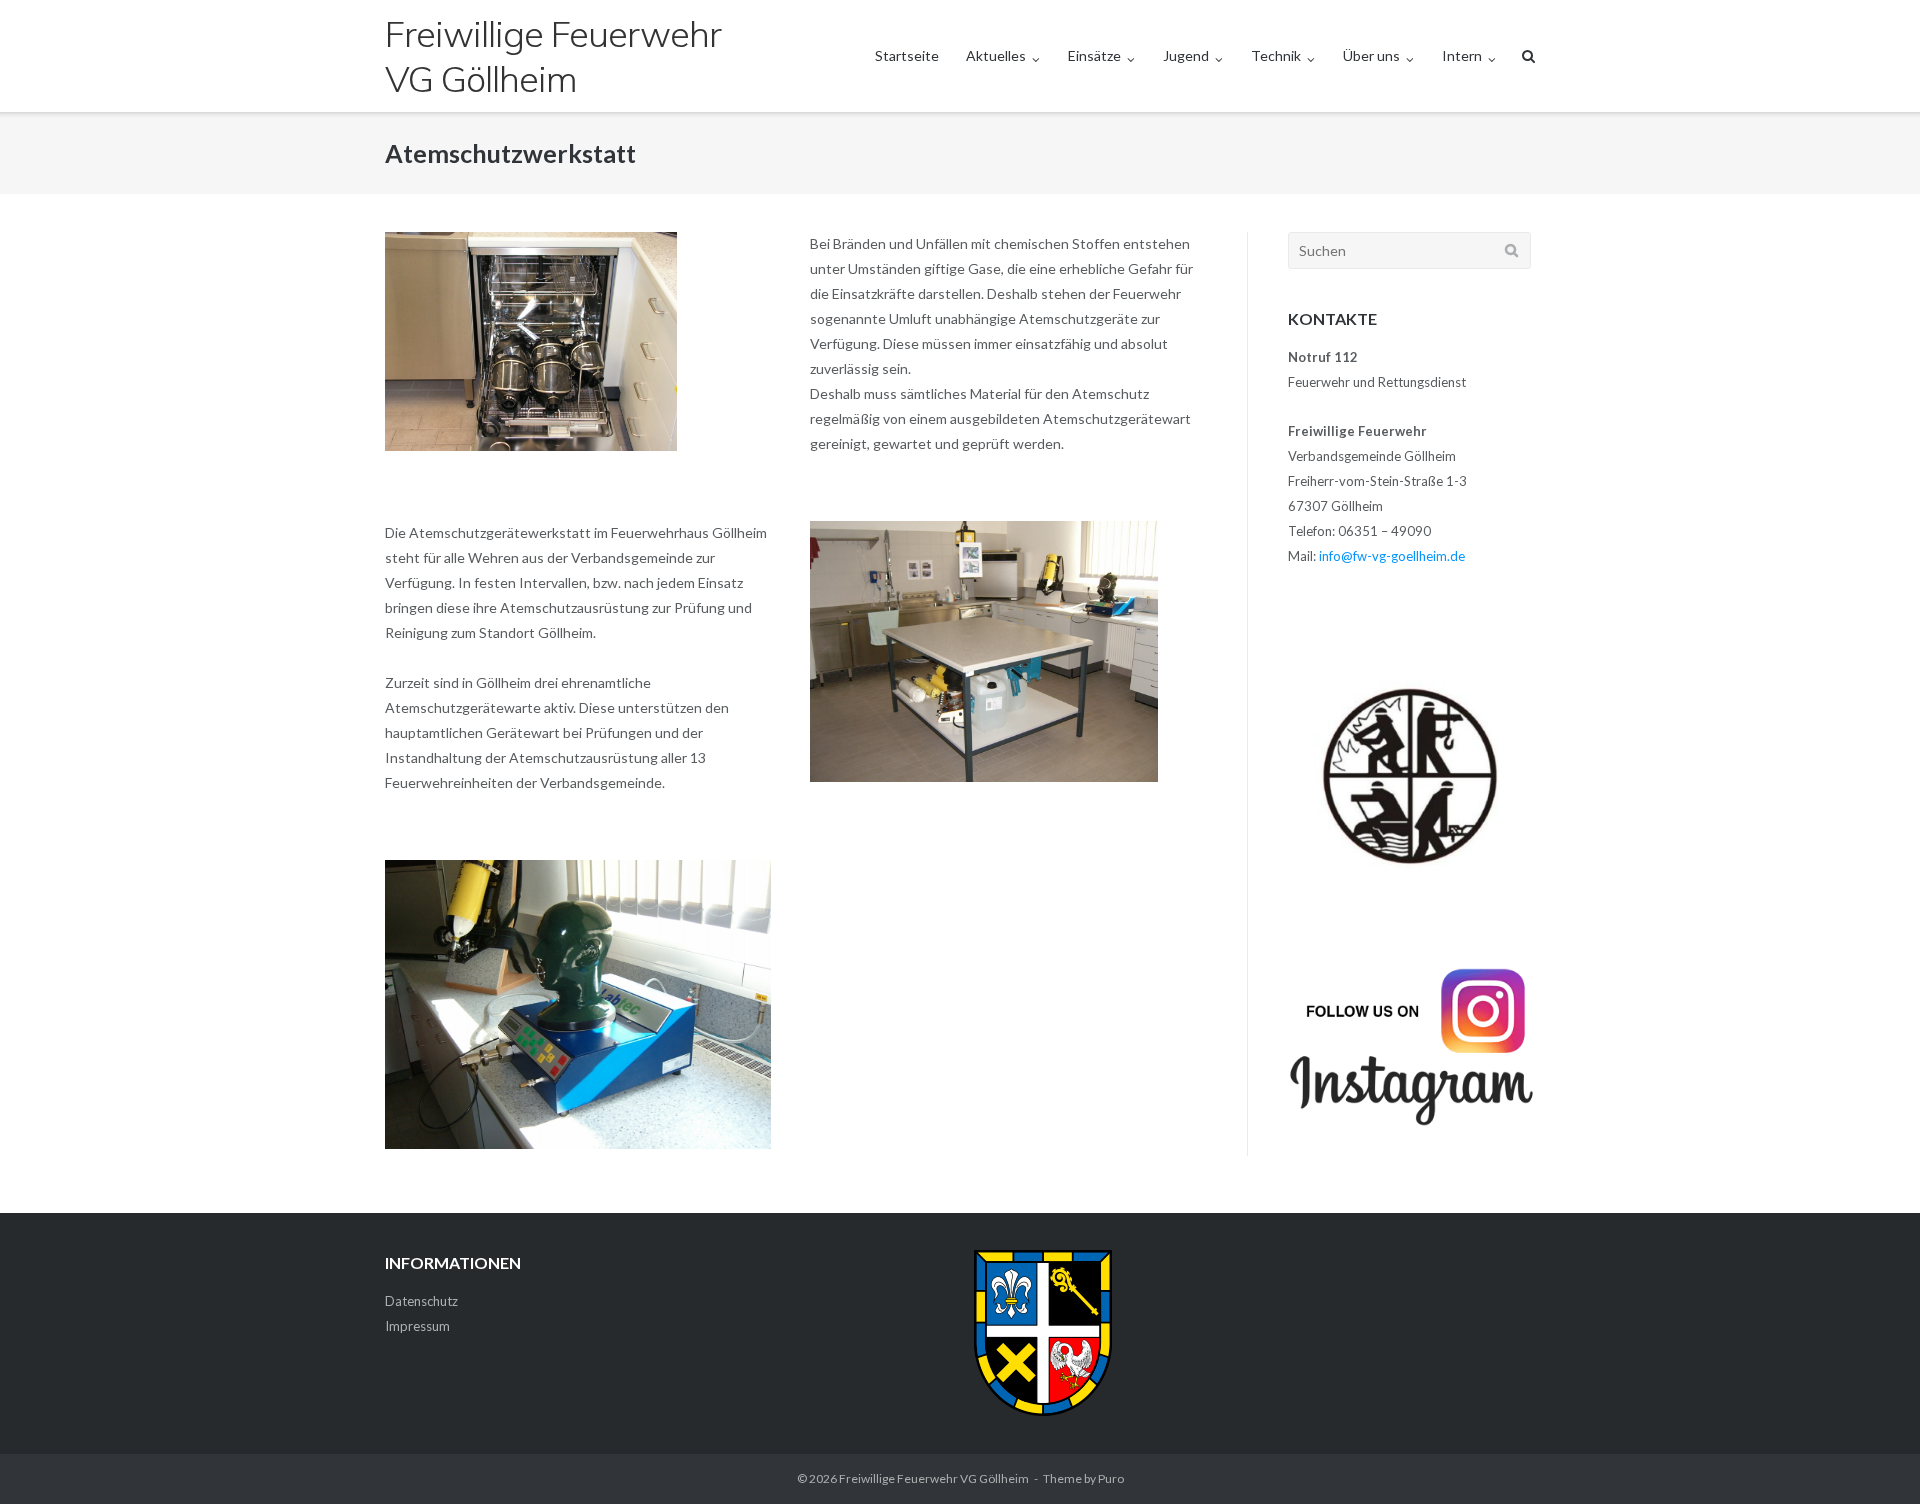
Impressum (417, 1326)
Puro (1111, 1478)
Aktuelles (996, 55)
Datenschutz (421, 1301)
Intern (1462, 55)
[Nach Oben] (1870, 1456)
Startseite (907, 55)
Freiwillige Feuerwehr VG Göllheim (934, 1478)
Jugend (1186, 55)
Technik (1276, 55)
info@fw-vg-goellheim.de (1392, 556)
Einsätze (1094, 55)
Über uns (1371, 55)
